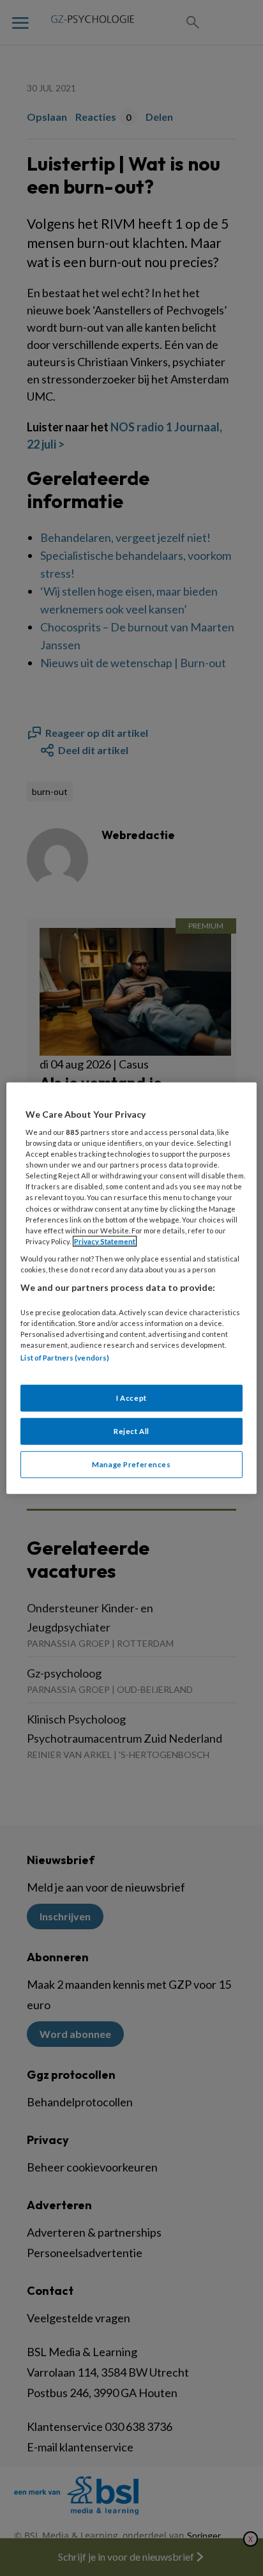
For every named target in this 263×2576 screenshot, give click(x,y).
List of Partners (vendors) (65, 1358)
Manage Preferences (131, 1464)
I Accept (131, 1398)
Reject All (131, 1431)
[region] (131, 1288)
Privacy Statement (105, 1241)
